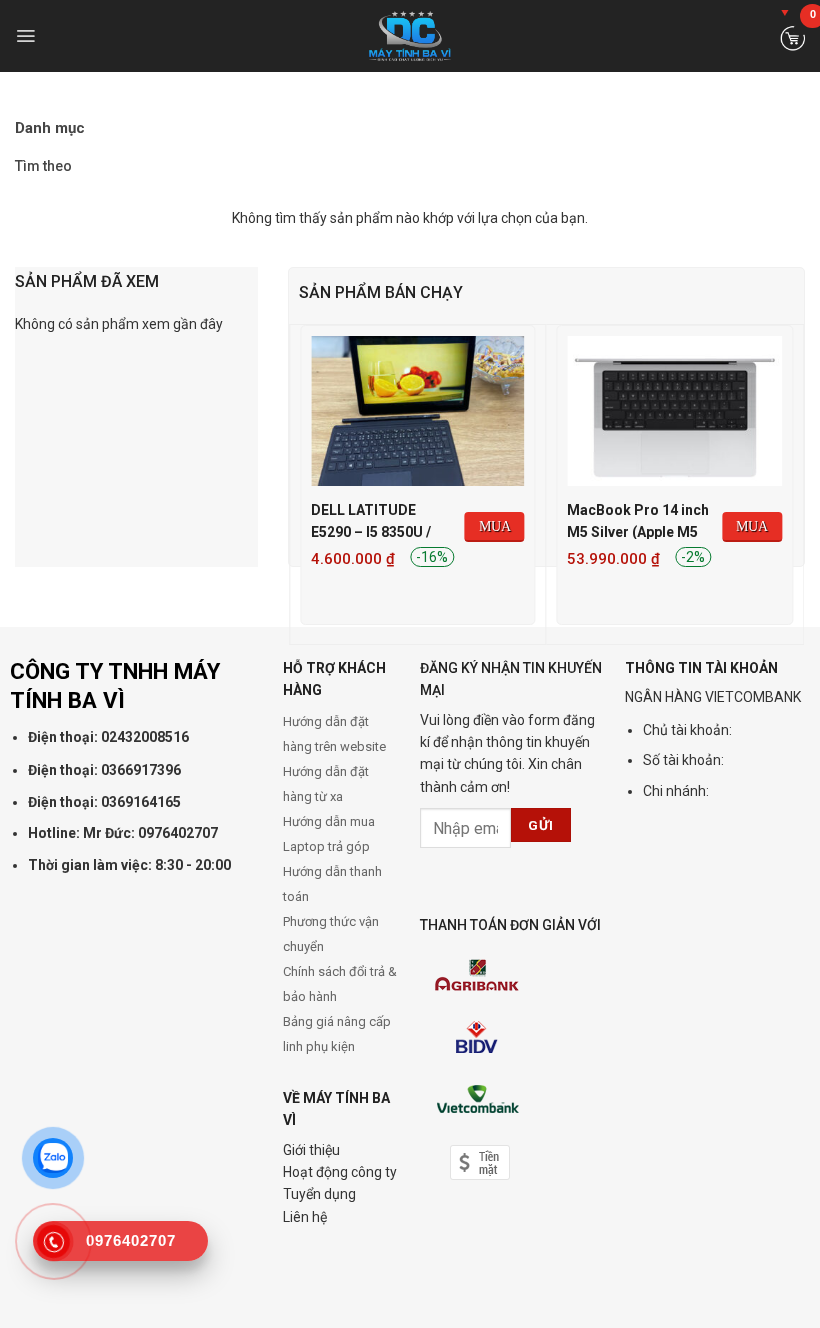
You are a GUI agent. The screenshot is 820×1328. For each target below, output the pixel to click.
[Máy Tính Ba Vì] (410, 36)
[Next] (793, 483)
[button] (25, 36)
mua (495, 526)
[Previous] (300, 483)
